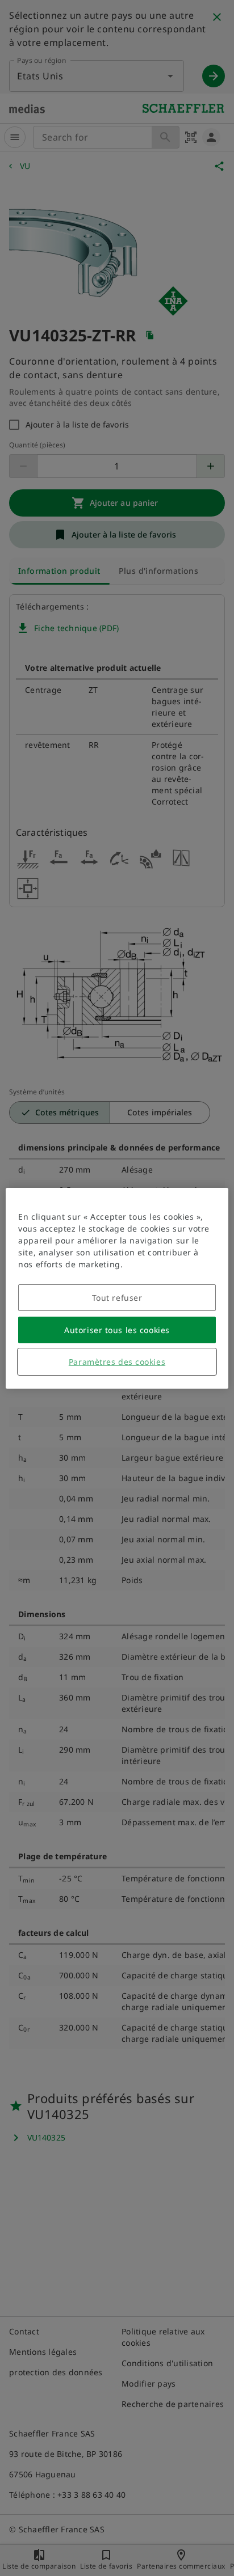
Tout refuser (117, 1298)
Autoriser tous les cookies (117, 1330)
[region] (117, 1288)
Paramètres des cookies (117, 1362)
